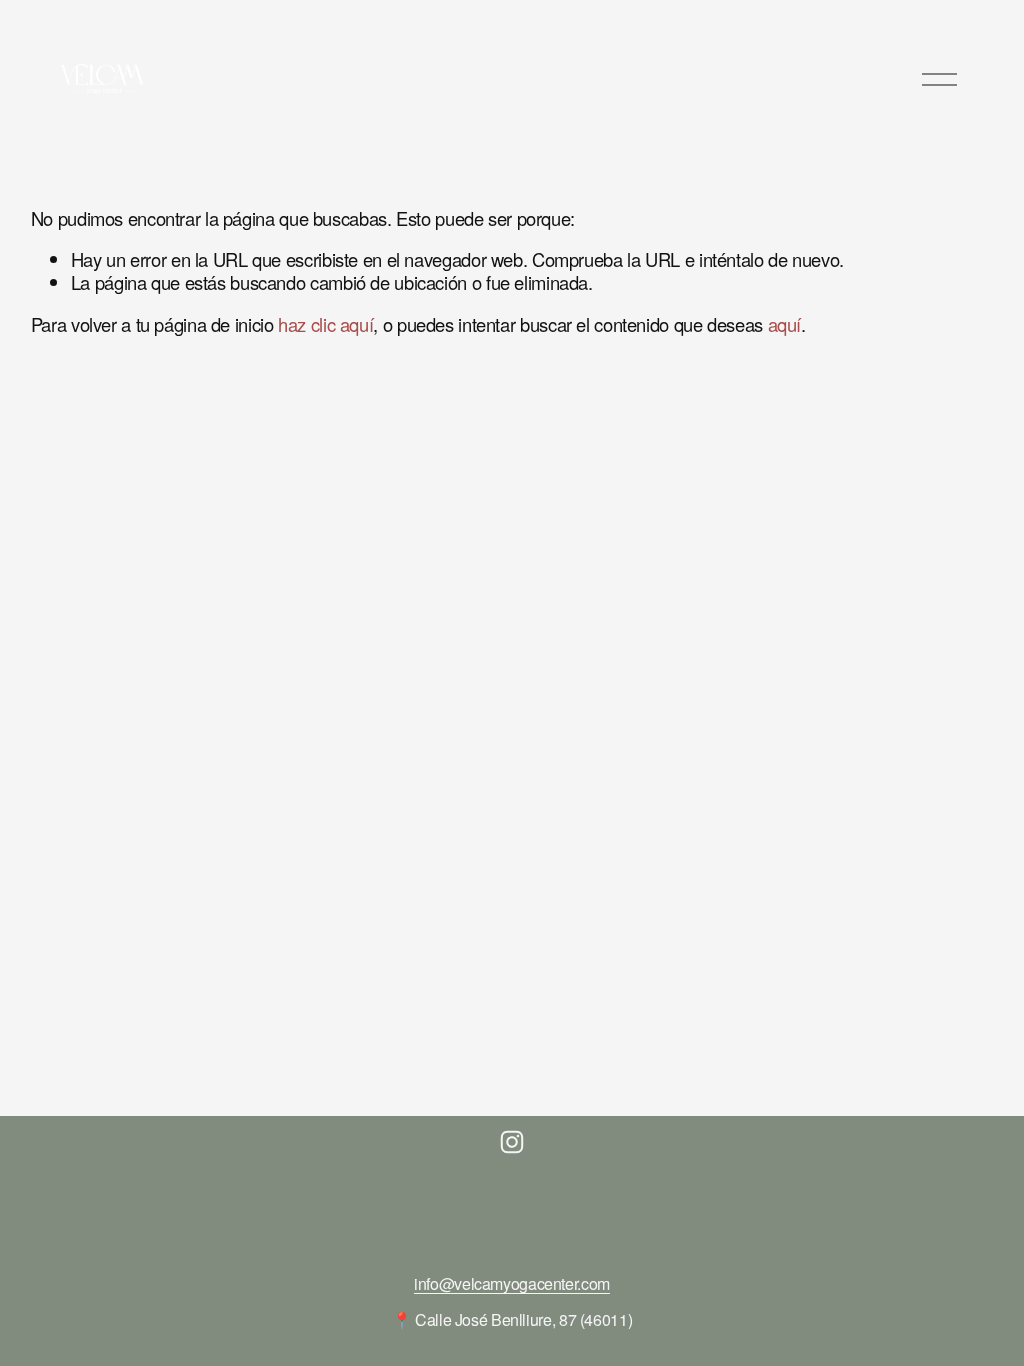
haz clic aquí (325, 324)
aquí (785, 324)
